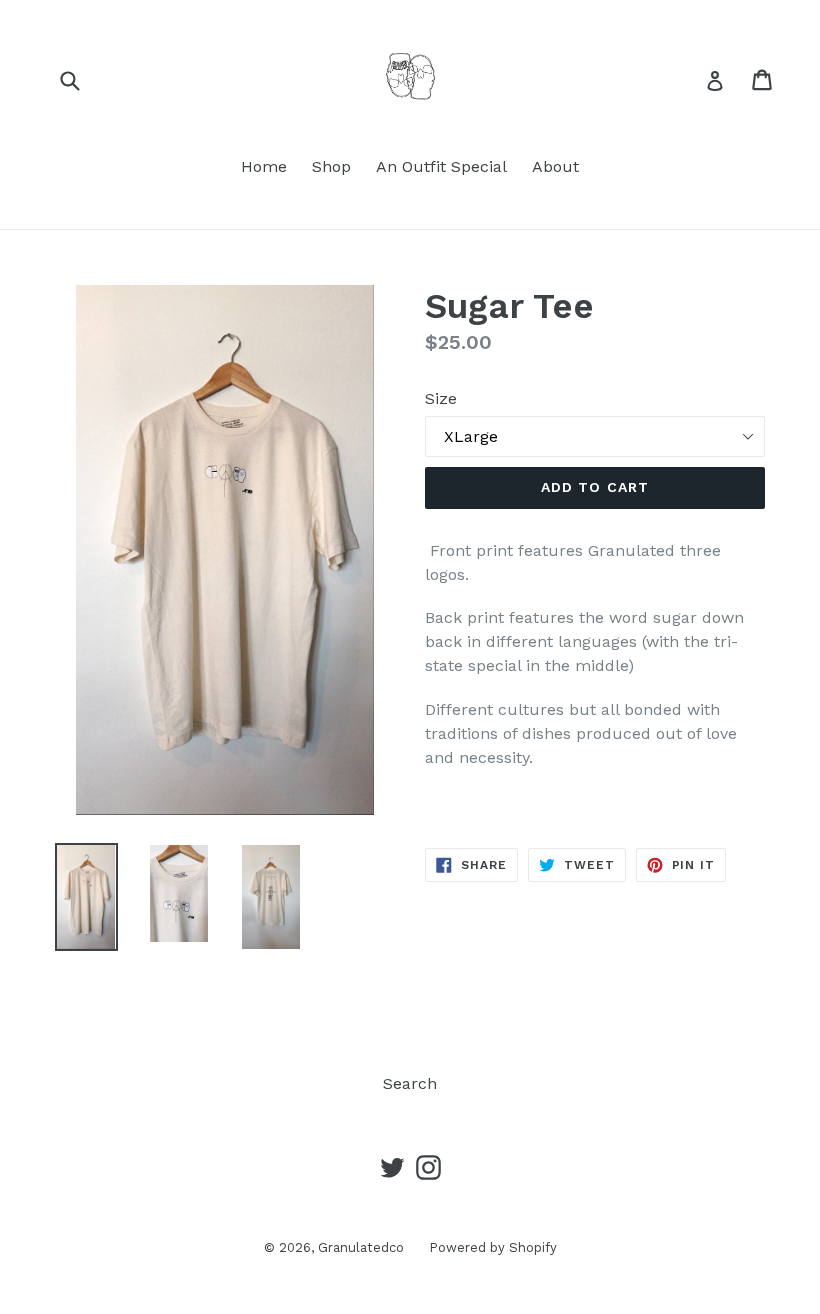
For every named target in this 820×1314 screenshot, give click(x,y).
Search (410, 1083)
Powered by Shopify (493, 1247)
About (555, 166)
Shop (331, 166)
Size (441, 398)
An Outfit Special (441, 166)
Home (264, 166)
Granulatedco (361, 1247)
